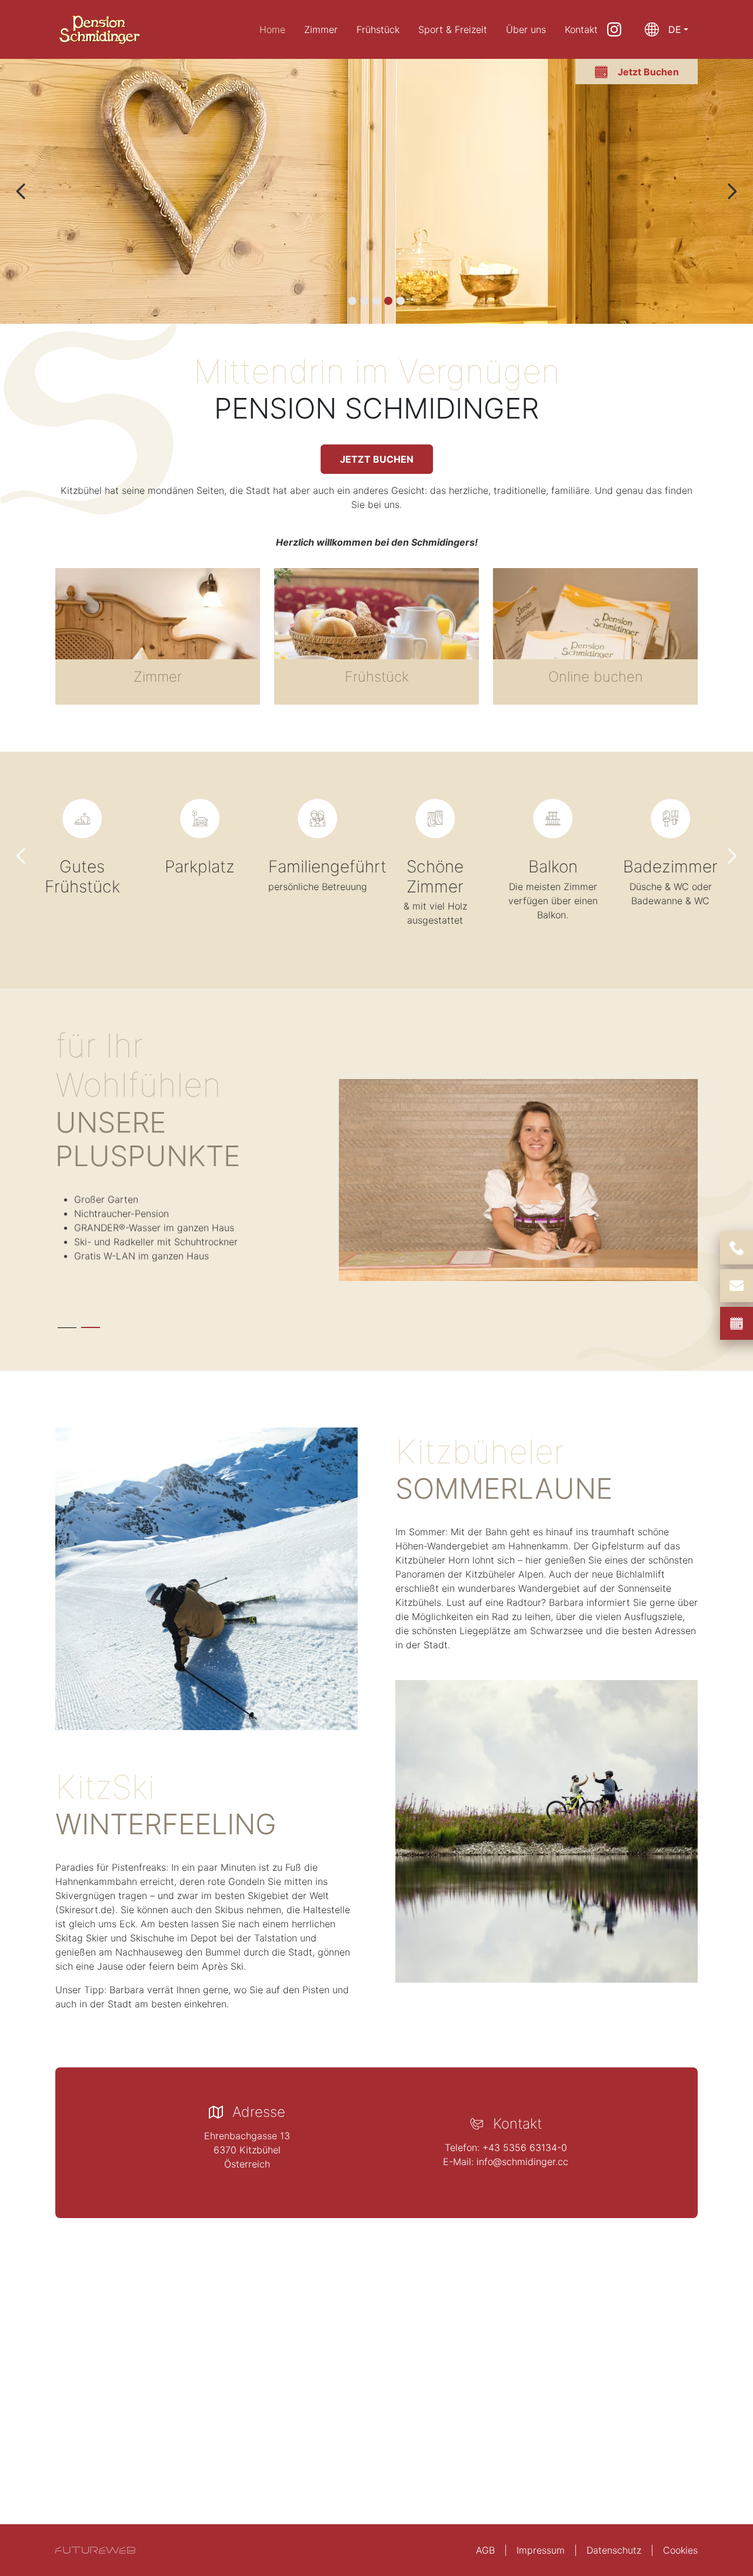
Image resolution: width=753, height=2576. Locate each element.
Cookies (680, 2550)
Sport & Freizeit (453, 29)
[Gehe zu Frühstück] (376, 636)
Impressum (541, 2550)
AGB (485, 2550)
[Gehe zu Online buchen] (595, 636)
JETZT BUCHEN (377, 459)
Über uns (526, 29)
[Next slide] (732, 191)
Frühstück (378, 29)
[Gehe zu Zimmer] (158, 636)
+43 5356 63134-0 (525, 2147)
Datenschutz (614, 2550)
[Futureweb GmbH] (95, 2550)
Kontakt (581, 29)
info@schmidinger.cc (522, 2162)
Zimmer (321, 29)
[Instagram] (614, 29)
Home (272, 29)
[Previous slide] (21, 191)
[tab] (352, 301)
